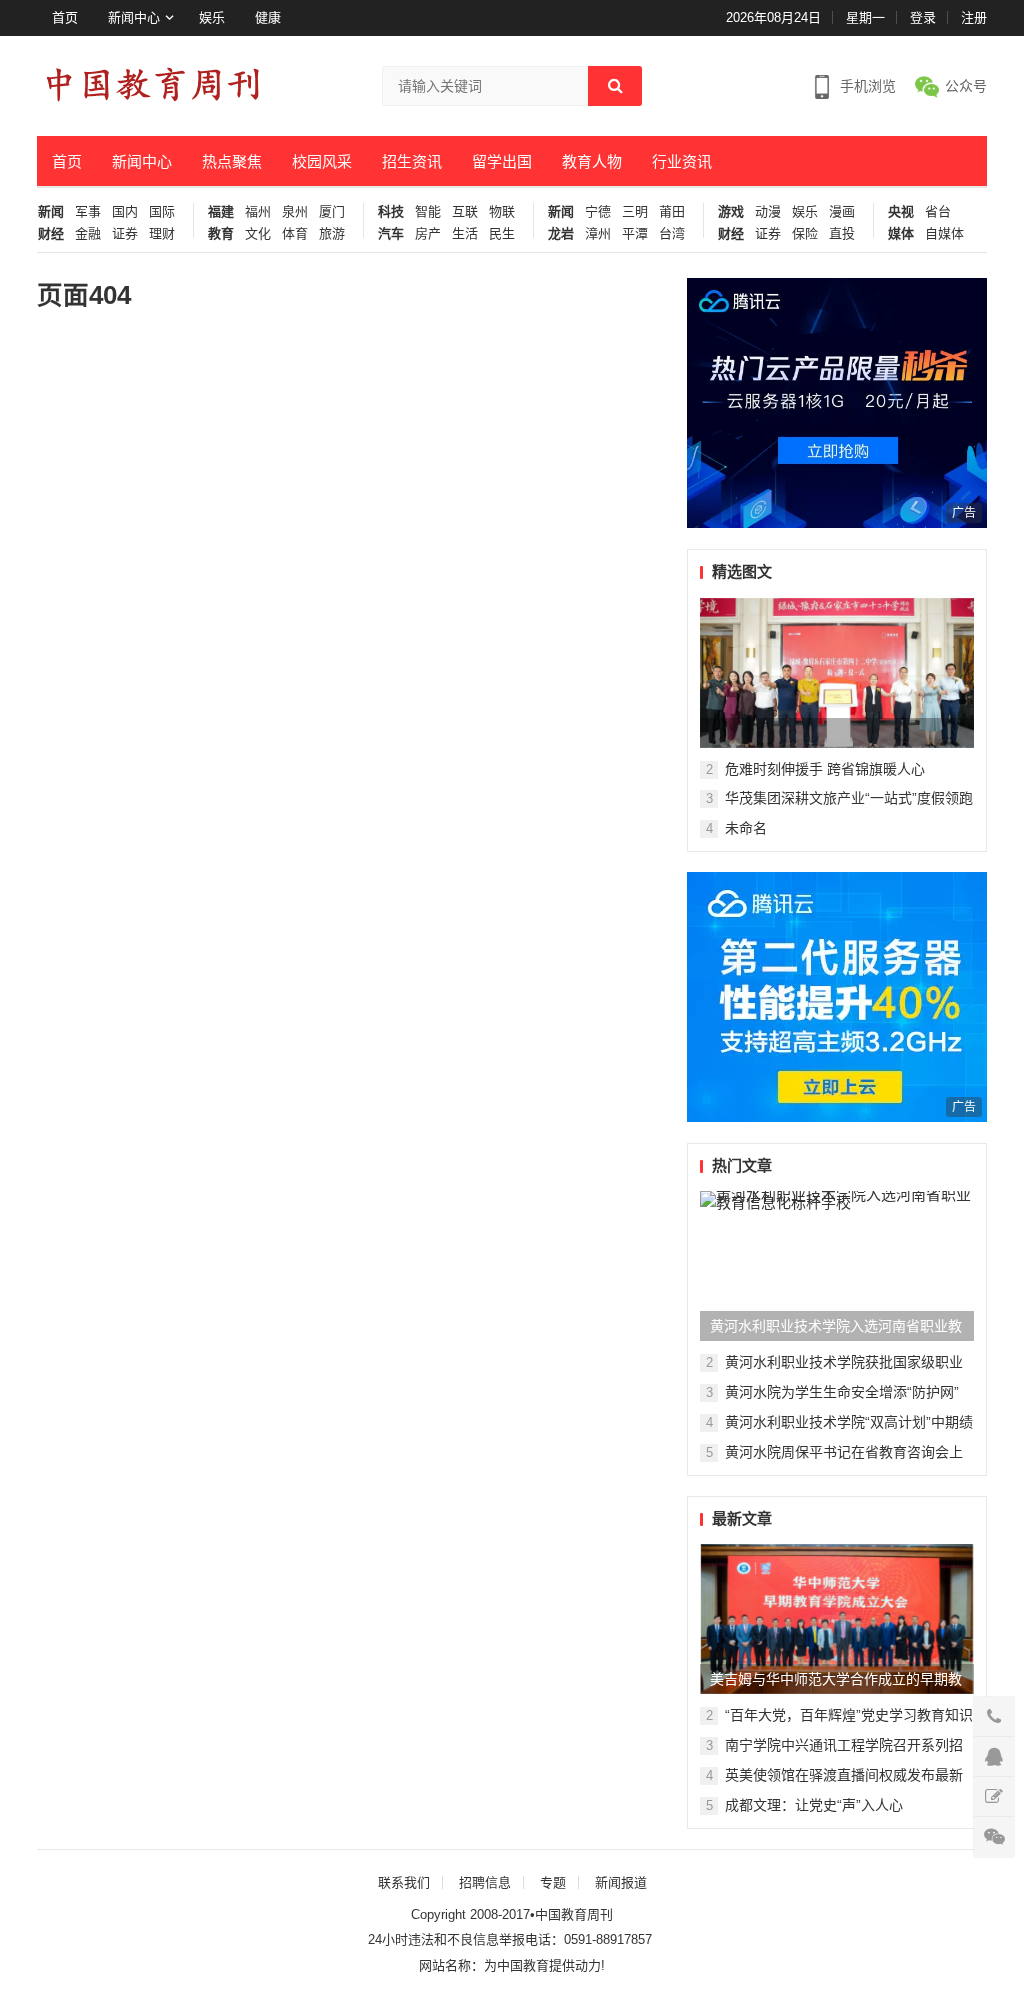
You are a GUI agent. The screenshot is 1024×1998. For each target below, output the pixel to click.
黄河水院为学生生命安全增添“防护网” (842, 1392)
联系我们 (404, 1882)
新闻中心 (134, 17)
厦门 (332, 212)
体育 (295, 234)
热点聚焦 (232, 161)
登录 (923, 17)
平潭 (635, 234)
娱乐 (212, 17)
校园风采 (322, 161)
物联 (502, 212)
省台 (938, 212)
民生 (502, 234)
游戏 (731, 212)
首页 (65, 17)
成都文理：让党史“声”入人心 (814, 1805)
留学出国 (502, 161)
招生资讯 (412, 161)
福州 (258, 212)
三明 (635, 212)
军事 (88, 212)
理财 (162, 234)
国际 (162, 212)
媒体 (901, 234)
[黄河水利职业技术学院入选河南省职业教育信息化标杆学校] (837, 1266)
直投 (842, 234)
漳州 (598, 234)
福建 (221, 212)
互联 (465, 212)
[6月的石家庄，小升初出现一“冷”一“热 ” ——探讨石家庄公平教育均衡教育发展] (837, 673)
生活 (465, 234)
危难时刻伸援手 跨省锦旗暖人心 (825, 769)
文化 (258, 234)
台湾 (672, 234)
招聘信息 (485, 1882)
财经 (51, 234)
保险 (805, 234)
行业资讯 (682, 161)
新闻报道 (621, 1882)
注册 (974, 17)
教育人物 (592, 161)
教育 (221, 234)
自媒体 (944, 234)
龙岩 (561, 234)
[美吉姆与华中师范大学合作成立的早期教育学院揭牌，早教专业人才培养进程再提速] (837, 1619)
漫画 (842, 212)
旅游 (332, 234)
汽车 (391, 234)
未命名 (746, 828)
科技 (391, 212)
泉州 (295, 212)
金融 (88, 234)
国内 (125, 212)
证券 (125, 234)
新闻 (51, 212)
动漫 (768, 212)
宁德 (598, 212)
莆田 (672, 212)
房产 (428, 234)
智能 (428, 212)
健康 (268, 17)
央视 (901, 212)
